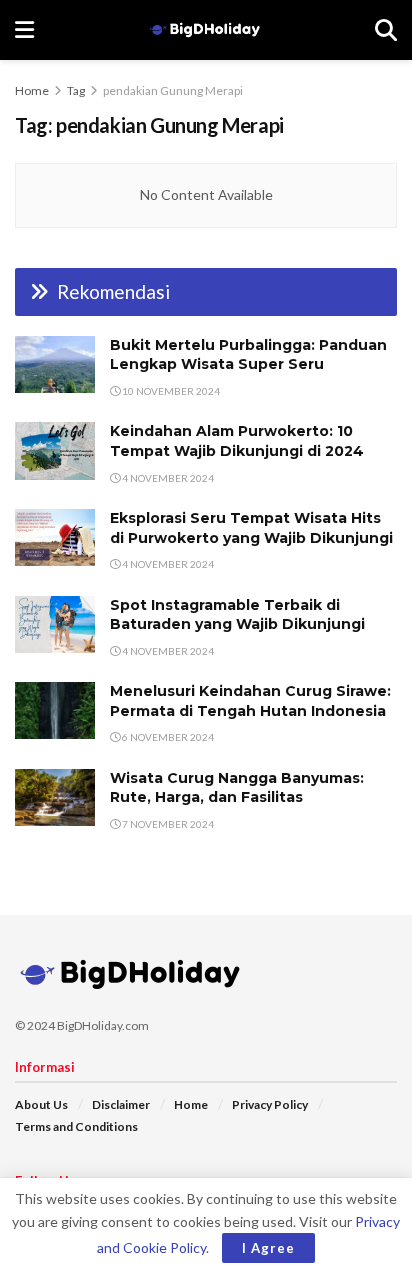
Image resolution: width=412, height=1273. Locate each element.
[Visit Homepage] (204, 30)
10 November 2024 (170, 391)
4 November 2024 (167, 478)
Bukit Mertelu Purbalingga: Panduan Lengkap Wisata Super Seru (248, 355)
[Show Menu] (24, 30)
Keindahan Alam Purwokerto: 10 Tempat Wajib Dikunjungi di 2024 (237, 441)
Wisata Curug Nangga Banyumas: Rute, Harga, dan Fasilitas (237, 788)
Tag (76, 90)
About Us (41, 1104)
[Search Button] (386, 30)
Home (32, 90)
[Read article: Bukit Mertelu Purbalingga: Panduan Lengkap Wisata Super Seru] (55, 364)
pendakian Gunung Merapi (173, 90)
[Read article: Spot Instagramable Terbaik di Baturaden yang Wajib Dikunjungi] (55, 624)
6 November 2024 (167, 737)
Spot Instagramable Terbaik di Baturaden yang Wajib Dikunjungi (237, 615)
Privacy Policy (270, 1104)
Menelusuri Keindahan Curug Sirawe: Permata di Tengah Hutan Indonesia (250, 701)
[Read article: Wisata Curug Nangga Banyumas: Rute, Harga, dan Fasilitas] (55, 797)
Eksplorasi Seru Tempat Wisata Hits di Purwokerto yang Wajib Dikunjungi (251, 528)
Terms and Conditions (76, 1126)
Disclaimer (121, 1104)
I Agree (268, 1248)
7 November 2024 (167, 824)
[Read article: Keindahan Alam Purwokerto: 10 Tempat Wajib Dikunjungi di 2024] (55, 450)
